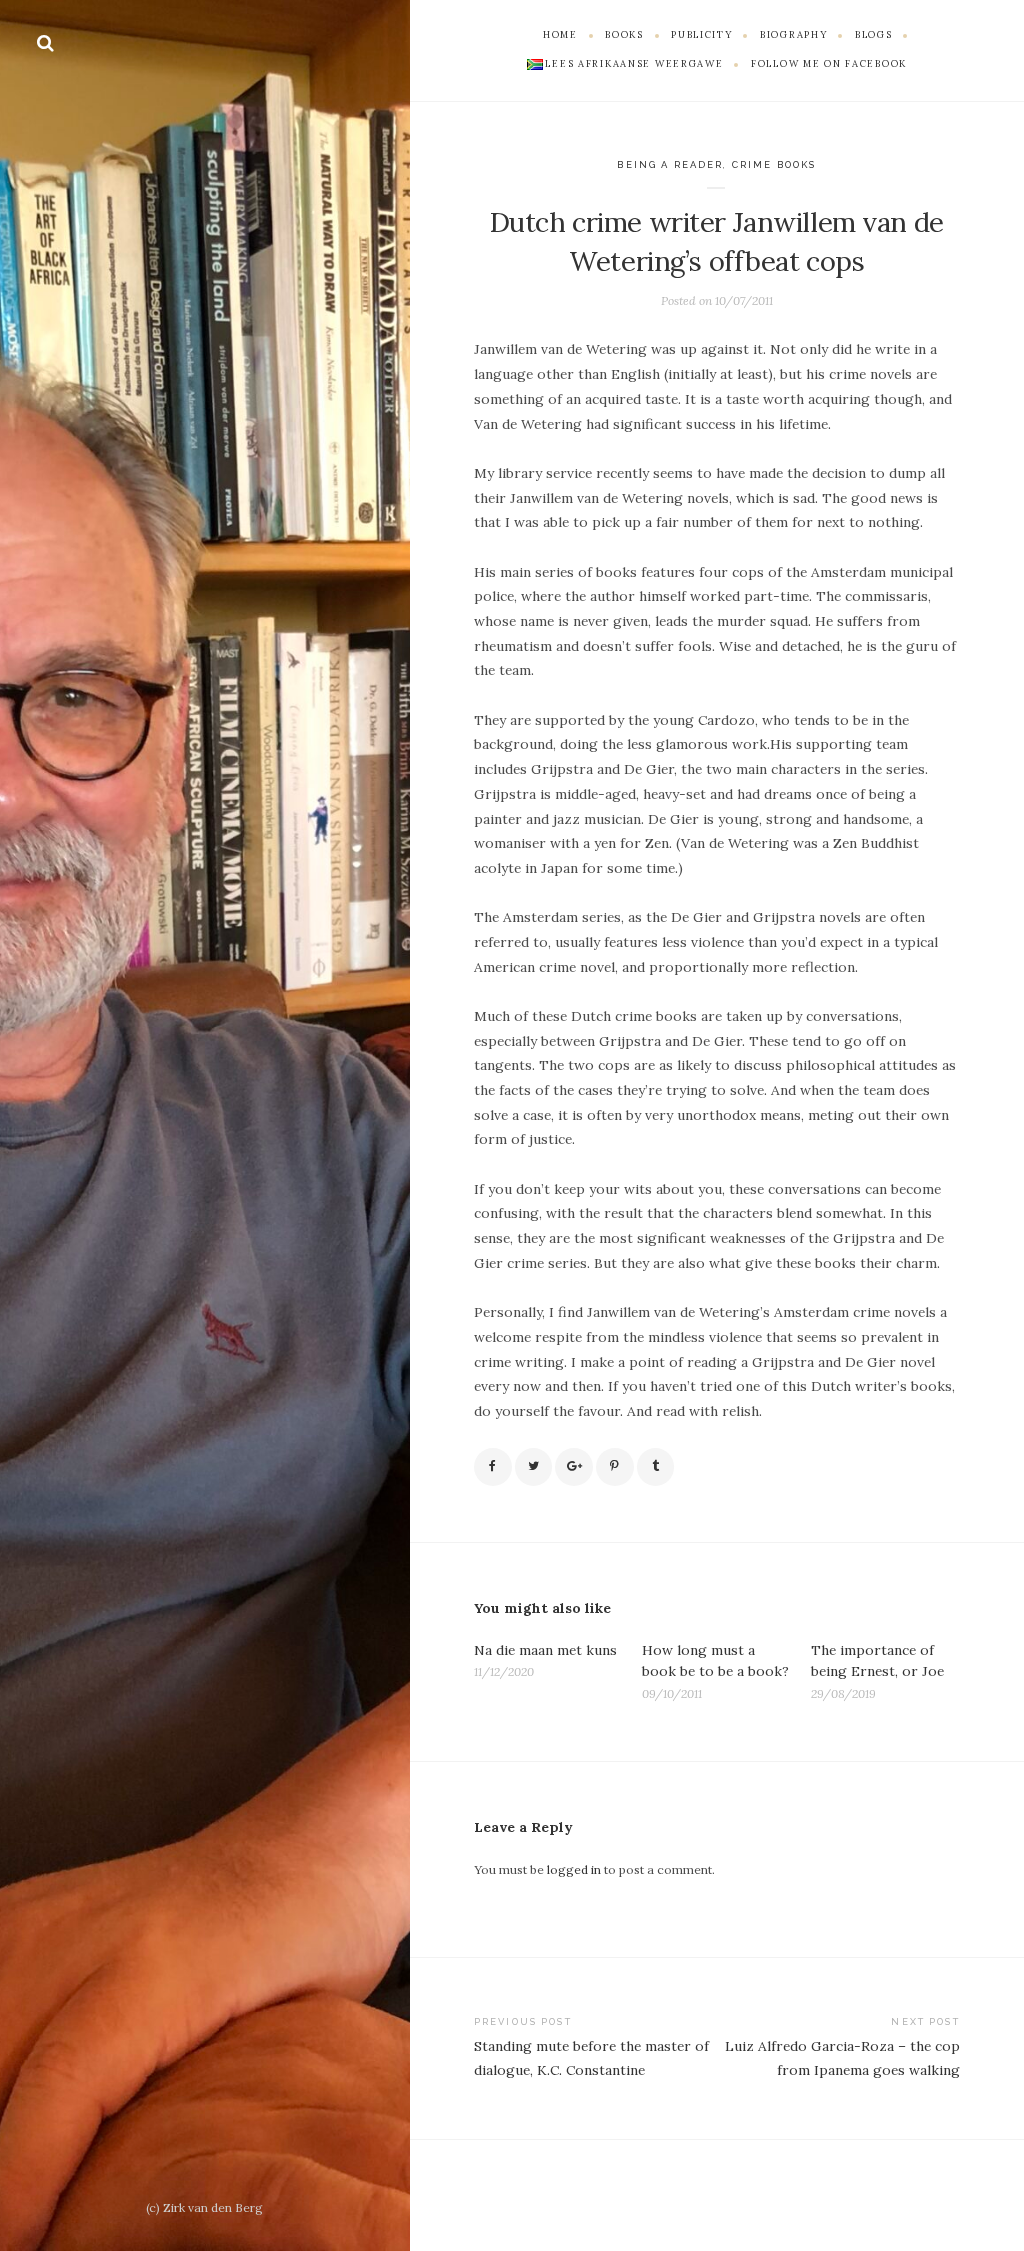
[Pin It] (615, 1467)
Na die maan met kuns (545, 1650)
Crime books (774, 164)
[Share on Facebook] (493, 1467)
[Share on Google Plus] (574, 1467)
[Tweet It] (534, 1467)
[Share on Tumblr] (656, 1467)
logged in (574, 1869)
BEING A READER (670, 164)
